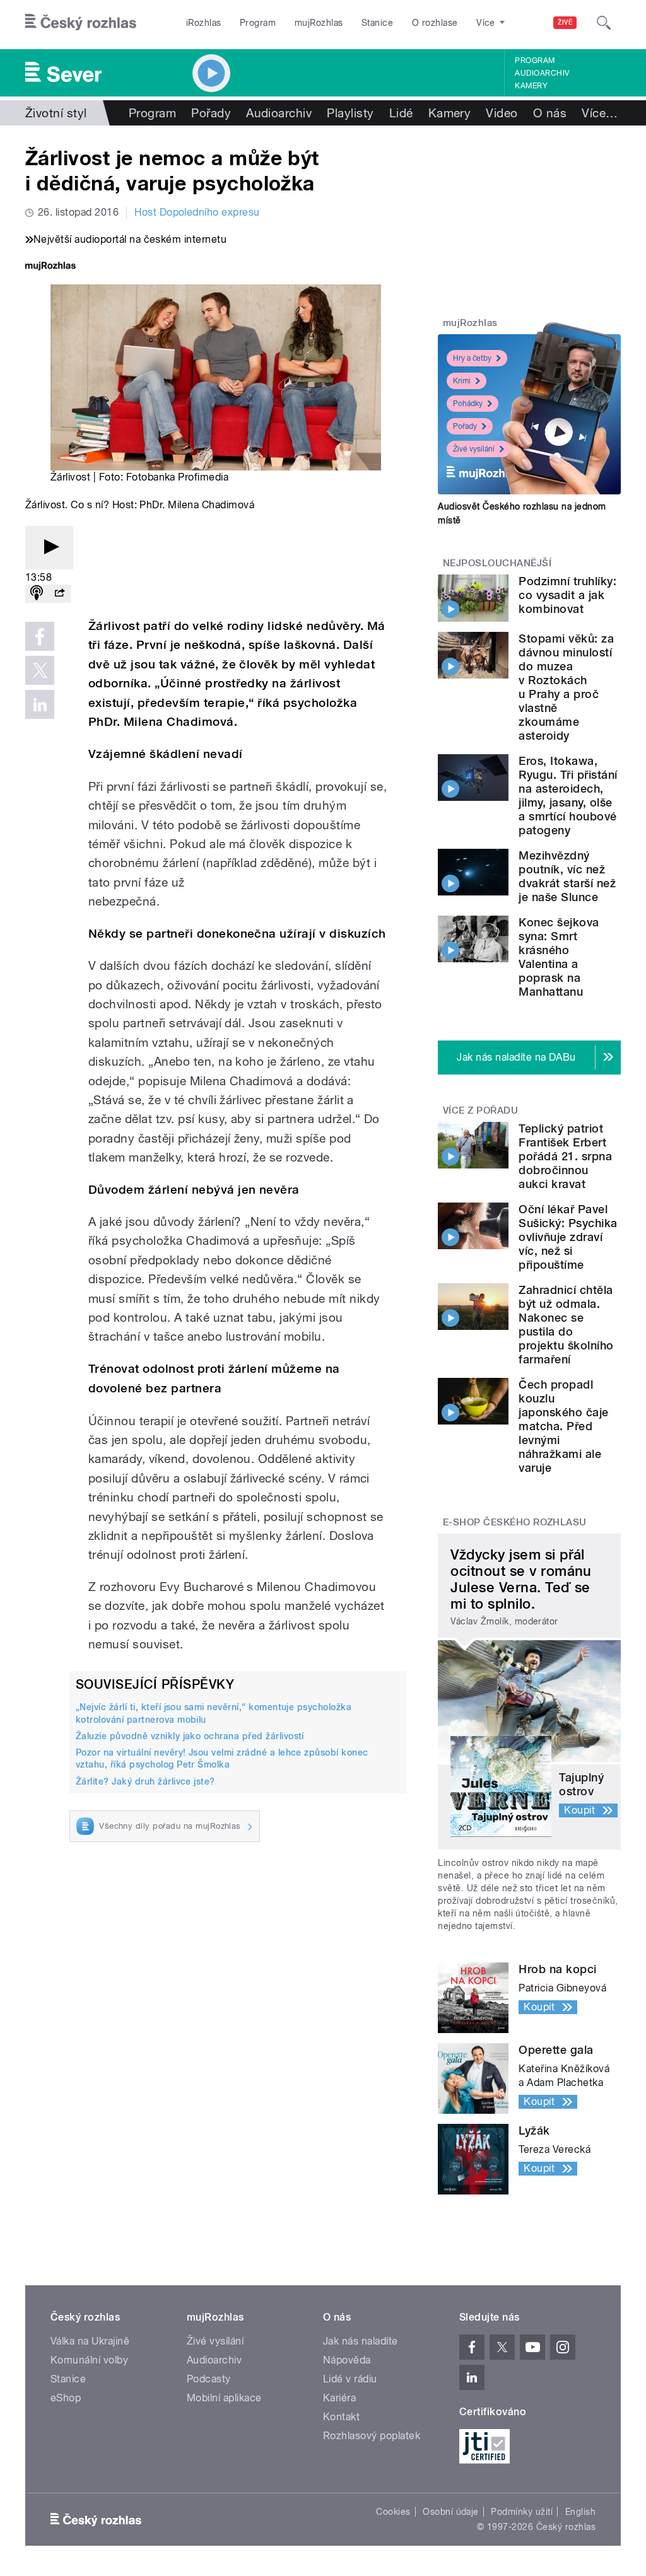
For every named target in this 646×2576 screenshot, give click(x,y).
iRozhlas (204, 23)
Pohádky (468, 404)
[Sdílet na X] (40, 670)
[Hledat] (604, 23)
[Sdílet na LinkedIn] (40, 704)
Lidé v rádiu (350, 2379)
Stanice (377, 23)
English (580, 2512)
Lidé (401, 113)
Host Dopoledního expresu (197, 212)
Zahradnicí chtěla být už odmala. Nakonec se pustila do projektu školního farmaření (566, 1325)
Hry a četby (472, 358)
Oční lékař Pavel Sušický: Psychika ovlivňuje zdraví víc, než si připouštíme (568, 1237)
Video (502, 113)
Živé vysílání (474, 449)
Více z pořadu (480, 1110)
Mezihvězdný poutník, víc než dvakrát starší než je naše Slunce (567, 876)
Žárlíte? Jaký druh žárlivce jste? (145, 1781)
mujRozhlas (319, 23)
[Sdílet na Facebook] (40, 636)
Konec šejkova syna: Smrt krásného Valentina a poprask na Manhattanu (559, 957)
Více (600, 113)
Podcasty (209, 2379)
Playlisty (350, 113)
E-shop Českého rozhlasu (515, 1522)
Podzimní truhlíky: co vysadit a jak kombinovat (567, 595)
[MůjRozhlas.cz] (50, 267)
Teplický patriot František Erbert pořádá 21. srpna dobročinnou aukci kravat (565, 1156)
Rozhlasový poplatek (372, 2436)
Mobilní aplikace (224, 2398)
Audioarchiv (542, 73)
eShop (66, 2398)
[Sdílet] (59, 594)
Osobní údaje (451, 2512)
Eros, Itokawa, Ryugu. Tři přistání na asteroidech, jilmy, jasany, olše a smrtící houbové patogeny (568, 796)
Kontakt (341, 2417)
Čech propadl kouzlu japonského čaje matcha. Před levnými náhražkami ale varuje (563, 1426)
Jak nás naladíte (361, 2341)
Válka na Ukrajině (90, 2341)
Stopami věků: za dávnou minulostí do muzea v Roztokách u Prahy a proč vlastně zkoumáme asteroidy (566, 687)
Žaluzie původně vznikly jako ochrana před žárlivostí (190, 1736)
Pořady (211, 113)
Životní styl (56, 113)
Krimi (462, 381)
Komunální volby (89, 2360)
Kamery (531, 86)
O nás (550, 113)
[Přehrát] (49, 548)
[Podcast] (37, 594)
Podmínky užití (522, 2512)
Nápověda (347, 2360)
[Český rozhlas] (81, 23)
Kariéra (339, 2398)
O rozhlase (435, 23)
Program (258, 23)
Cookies (393, 2512)
